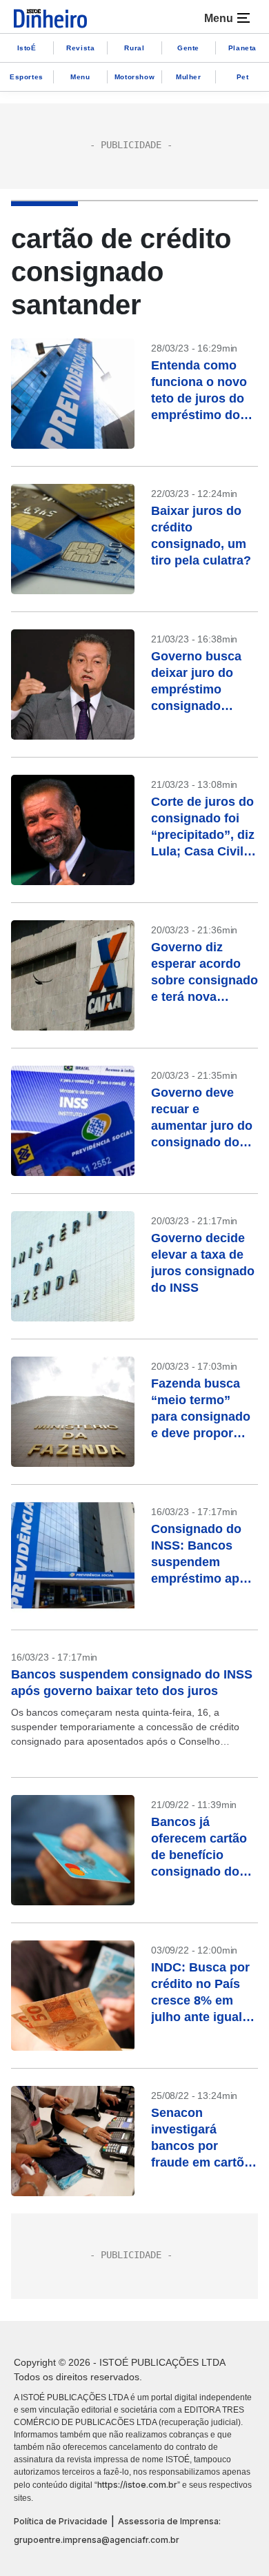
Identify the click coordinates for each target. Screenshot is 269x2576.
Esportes (27, 77)
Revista (80, 48)
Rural (134, 48)
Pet (243, 77)
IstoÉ (27, 48)
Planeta (242, 48)
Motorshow (134, 77)
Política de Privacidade (61, 2521)
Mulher (189, 77)
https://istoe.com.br (137, 2485)
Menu (80, 77)
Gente (188, 48)
